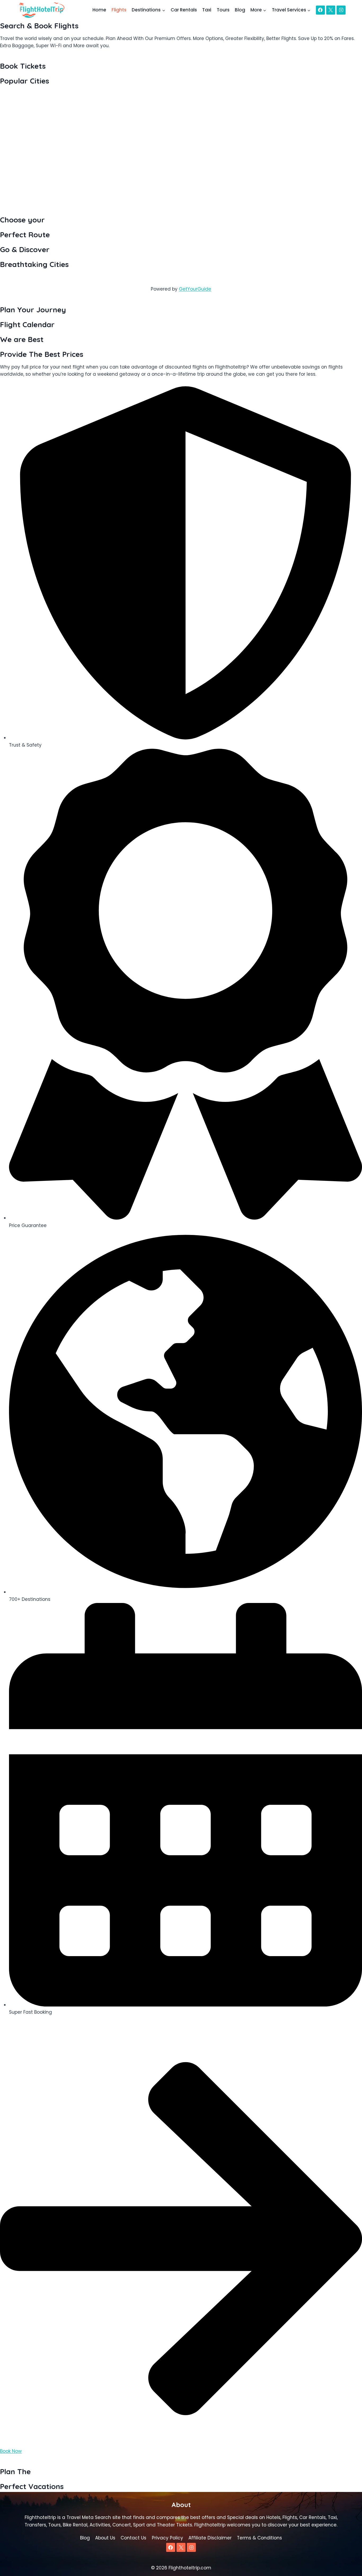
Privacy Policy (167, 2538)
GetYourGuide (195, 289)
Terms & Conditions (259, 2538)
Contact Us (133, 2538)
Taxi (207, 10)
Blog (240, 10)
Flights (119, 10)
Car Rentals (184, 10)
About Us (105, 2538)
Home (99, 10)
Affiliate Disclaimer (210, 2538)
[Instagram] (341, 10)
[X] (331, 10)
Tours (223, 10)
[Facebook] (320, 10)
